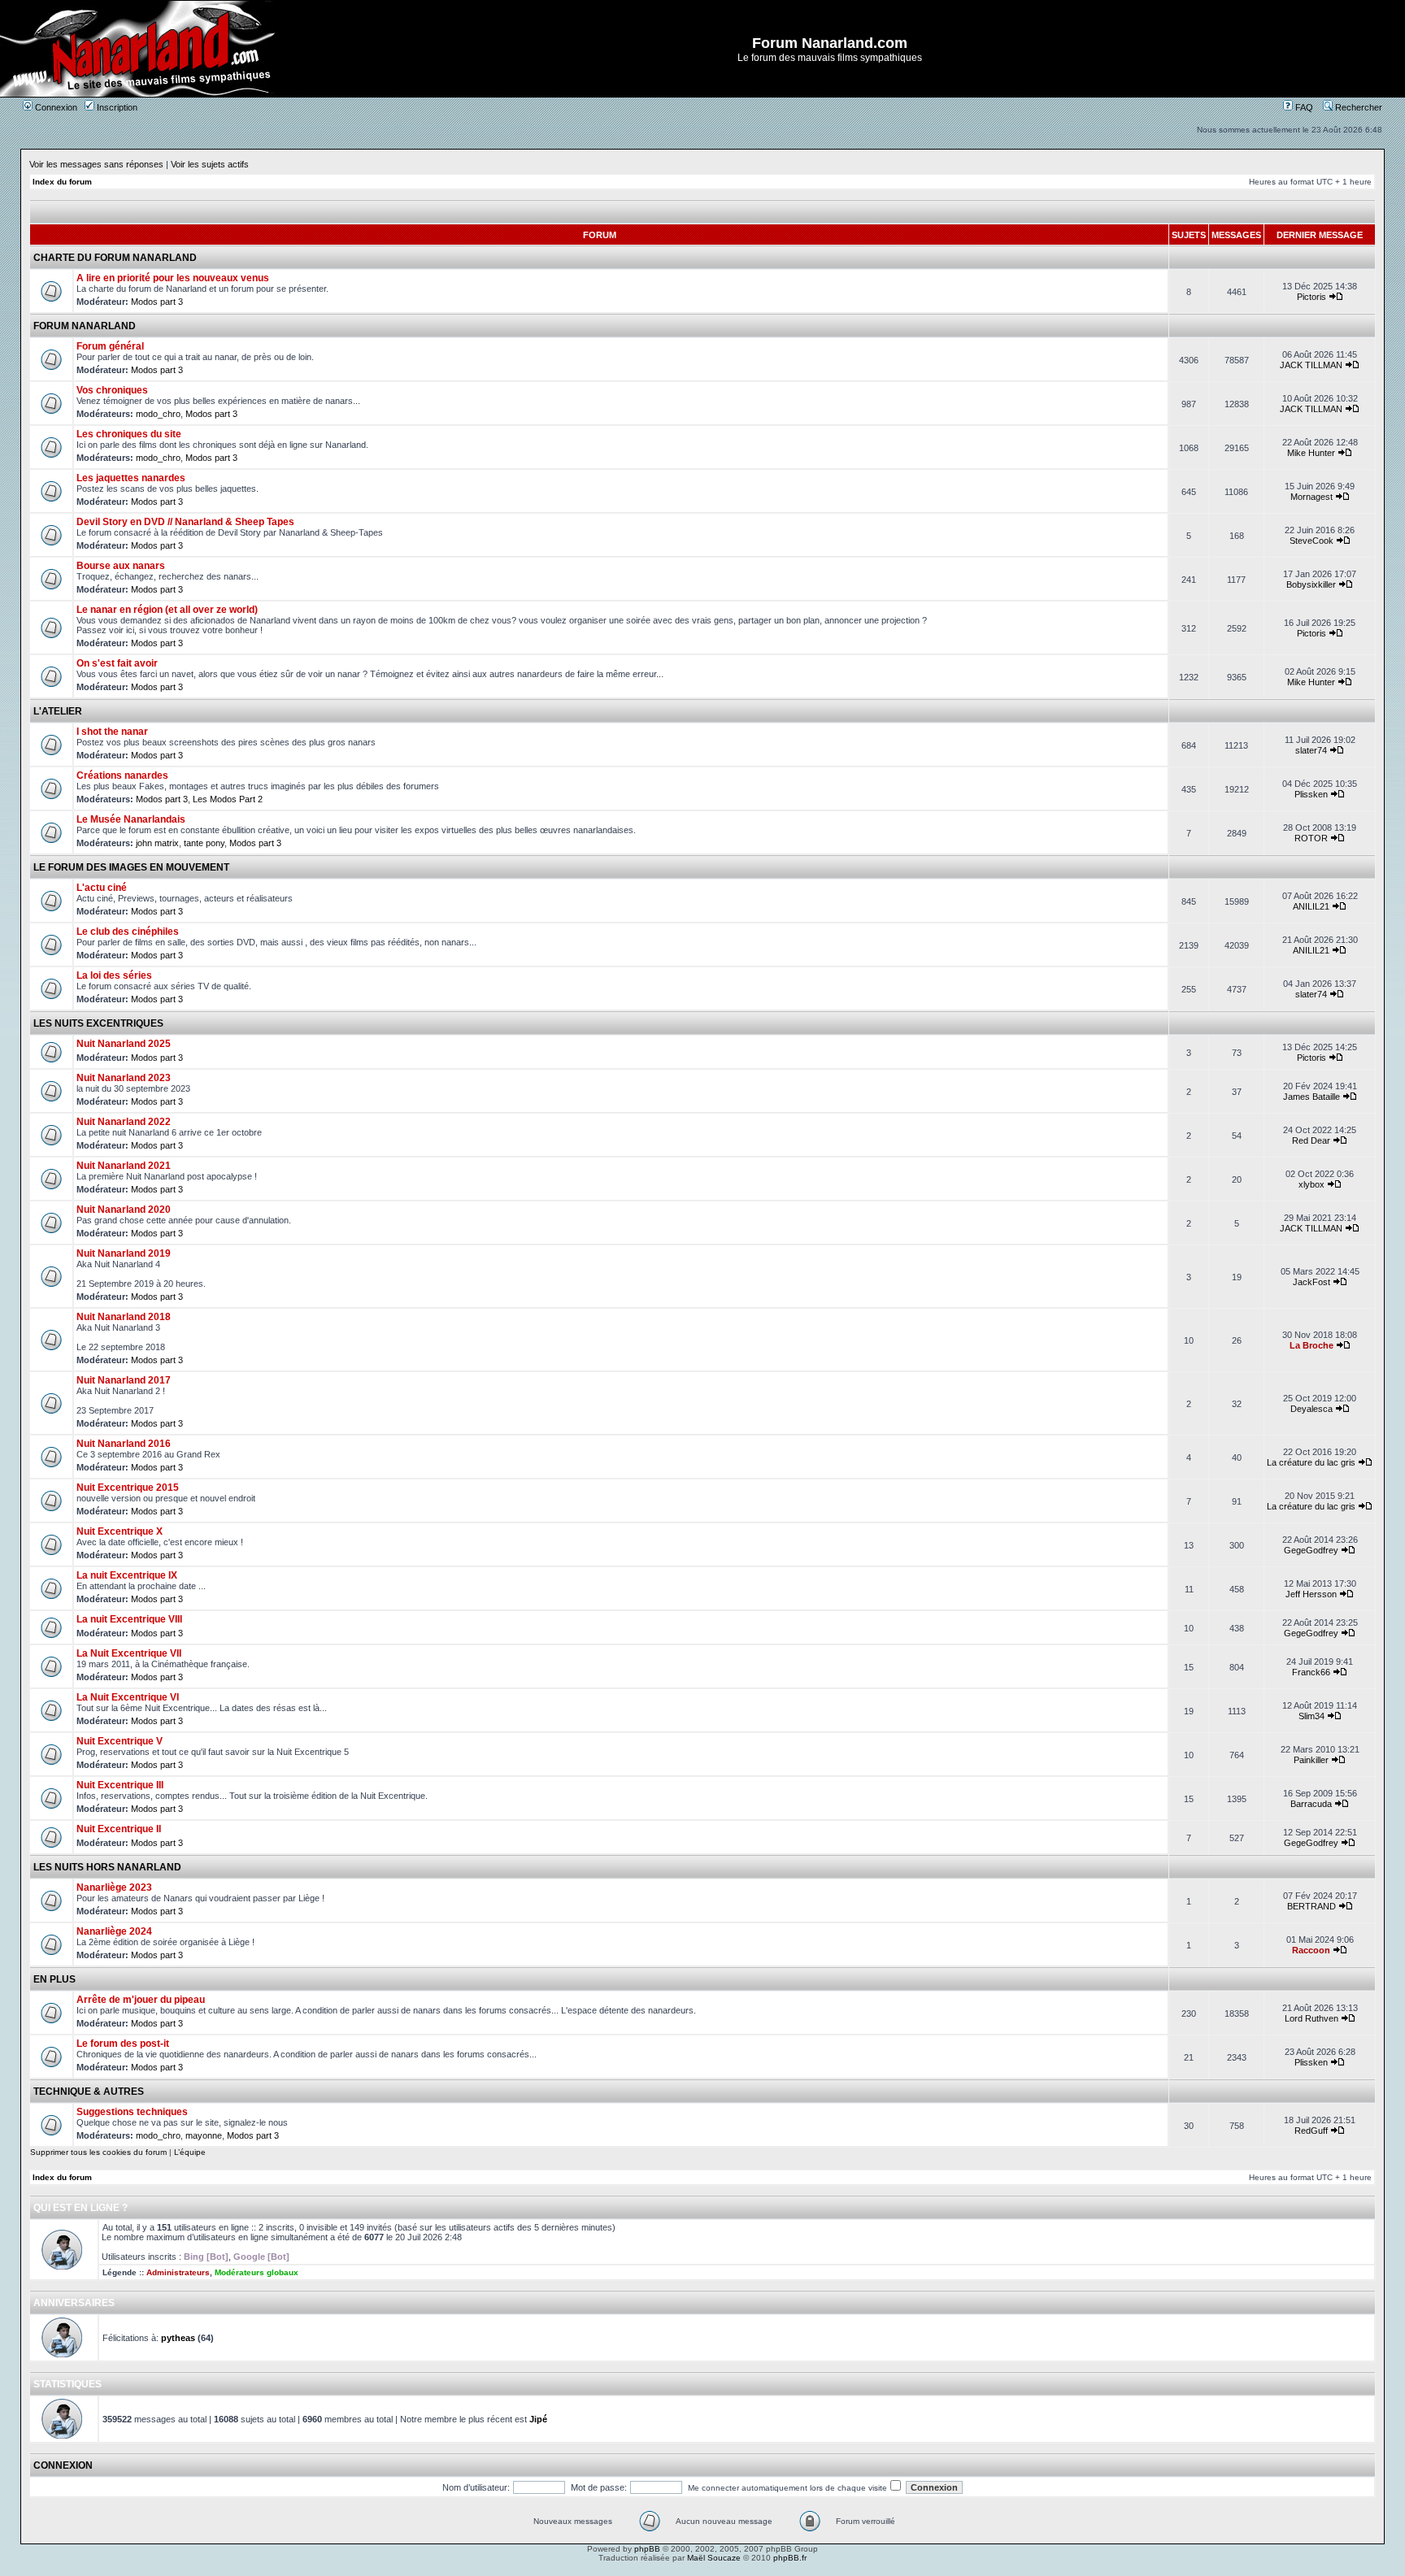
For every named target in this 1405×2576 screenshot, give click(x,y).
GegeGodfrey (1311, 1550)
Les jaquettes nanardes (131, 478)
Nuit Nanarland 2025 (124, 1044)
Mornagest (1311, 497)
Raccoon (1311, 1950)
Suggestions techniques (132, 2112)
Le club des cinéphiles (128, 932)
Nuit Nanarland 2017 (124, 1380)
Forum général (110, 346)
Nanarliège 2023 (114, 1887)
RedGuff (1311, 2131)
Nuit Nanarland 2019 (124, 1253)
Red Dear (1311, 1140)
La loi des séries (114, 975)
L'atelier (58, 711)
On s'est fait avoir (117, 663)
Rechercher (1357, 107)
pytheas (178, 2338)
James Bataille (1311, 1097)
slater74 (1311, 750)
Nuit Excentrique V (120, 1741)
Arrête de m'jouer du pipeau (141, 2000)
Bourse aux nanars (121, 566)
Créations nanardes (122, 775)
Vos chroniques (112, 390)
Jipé (538, 2419)
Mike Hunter (1311, 453)
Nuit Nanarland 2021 (124, 1166)
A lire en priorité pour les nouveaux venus (173, 278)
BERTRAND (1311, 1906)
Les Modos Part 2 (228, 799)
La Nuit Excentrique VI (128, 1697)
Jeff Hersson (1311, 1594)
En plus (54, 1979)
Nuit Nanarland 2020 (124, 1210)
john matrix (157, 843)
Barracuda (1311, 1804)
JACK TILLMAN (1311, 365)
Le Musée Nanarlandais (131, 819)
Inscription (116, 107)
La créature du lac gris (1311, 1462)
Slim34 (1311, 1716)
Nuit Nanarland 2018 (124, 1317)
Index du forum (62, 182)
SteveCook (1311, 541)
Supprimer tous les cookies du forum (98, 2152)
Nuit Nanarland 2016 (124, 1444)
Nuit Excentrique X (120, 1531)
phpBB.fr (790, 2558)
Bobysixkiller (1311, 584)
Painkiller (1311, 1760)
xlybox (1311, 1184)
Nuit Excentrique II (119, 1829)
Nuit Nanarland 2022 (124, 1122)
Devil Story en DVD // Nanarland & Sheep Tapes (185, 522)
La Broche (1311, 1345)
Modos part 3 (157, 302)
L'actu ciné (102, 888)
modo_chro (158, 414)
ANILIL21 (1311, 906)
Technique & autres (89, 2092)
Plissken (1311, 794)
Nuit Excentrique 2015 (128, 1488)
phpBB (647, 2549)
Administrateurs (178, 2272)
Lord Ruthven (1311, 2018)
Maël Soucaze (714, 2558)
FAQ (1303, 107)
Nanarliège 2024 (114, 1931)
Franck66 (1311, 1672)
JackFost (1311, 1282)
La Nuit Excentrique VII (129, 1653)
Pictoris (1311, 297)
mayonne (204, 2135)
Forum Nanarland (85, 326)
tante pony (204, 843)
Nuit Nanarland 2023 (124, 1078)
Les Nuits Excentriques (98, 1023)
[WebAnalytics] (702, 2572)
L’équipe (190, 2152)
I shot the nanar (112, 732)
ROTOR (1311, 838)
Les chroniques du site (129, 434)
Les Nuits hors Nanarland (107, 1867)
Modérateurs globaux (257, 2272)
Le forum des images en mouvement (131, 867)
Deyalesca (1311, 1409)
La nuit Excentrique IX (127, 1575)
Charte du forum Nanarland (115, 258)
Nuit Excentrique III (120, 1785)
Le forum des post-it (123, 2044)
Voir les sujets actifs (210, 164)
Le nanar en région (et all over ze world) (167, 610)
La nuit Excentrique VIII (129, 1619)
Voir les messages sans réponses (96, 164)
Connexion (55, 107)
